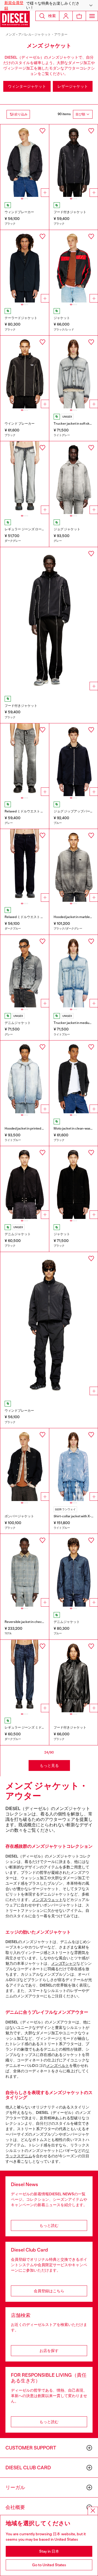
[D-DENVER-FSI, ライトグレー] (74, 372)
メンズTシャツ (64, 1963)
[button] (49, 5)
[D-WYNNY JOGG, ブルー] (74, 760)
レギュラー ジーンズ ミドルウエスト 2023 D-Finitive (43, 1727)
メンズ (10, 34)
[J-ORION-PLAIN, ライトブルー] (74, 1465)
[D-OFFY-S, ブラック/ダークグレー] (74, 865)
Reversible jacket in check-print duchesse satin (40, 1622)
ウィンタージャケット (27, 86)
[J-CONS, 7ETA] (25, 1570)
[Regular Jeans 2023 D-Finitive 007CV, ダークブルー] (25, 1676)
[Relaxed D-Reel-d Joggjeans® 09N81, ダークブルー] (25, 865)
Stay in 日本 (49, 2551)
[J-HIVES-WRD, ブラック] (74, 161)
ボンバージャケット (19, 1516)
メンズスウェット (47, 1900)
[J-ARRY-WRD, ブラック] (25, 1465)
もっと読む (49, 2225)
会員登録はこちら (49, 2291)
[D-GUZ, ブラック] (25, 1183)
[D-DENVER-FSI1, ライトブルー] (74, 971)
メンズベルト (58, 2066)
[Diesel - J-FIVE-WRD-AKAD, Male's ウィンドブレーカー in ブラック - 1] (49, 1325)
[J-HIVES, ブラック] (25, 372)
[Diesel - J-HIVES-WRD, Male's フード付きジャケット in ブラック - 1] (49, 620)
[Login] (66, 16)
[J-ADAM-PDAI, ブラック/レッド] (74, 266)
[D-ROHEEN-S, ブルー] (74, 1570)
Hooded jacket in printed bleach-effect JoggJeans (42, 1128)
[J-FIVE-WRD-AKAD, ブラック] (25, 161)
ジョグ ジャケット (67, 529)
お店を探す (49, 2351)
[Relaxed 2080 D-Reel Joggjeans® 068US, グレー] (25, 760)
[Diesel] (15, 19)
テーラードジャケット (21, 318)
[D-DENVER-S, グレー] (25, 971)
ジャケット (62, 318)
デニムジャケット (18, 1023)
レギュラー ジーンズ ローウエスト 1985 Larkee (39, 529)
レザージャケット (73, 86)
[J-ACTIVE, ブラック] (25, 266)
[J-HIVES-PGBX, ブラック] (74, 1676)
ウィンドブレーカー (19, 212)
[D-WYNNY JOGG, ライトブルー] (25, 1077)
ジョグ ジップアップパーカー (75, 811)
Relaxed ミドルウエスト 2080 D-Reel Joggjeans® (41, 811)
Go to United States (49, 2565)
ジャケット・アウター (51, 34)
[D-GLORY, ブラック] (74, 1077)
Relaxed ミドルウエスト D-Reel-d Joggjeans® (38, 917)
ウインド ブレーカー (20, 424)
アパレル (25, 34)
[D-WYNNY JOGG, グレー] (74, 478)
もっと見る (49, 1765)
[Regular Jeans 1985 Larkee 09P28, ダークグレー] (25, 478)
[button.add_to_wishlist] (42, 131)
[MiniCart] (79, 16)
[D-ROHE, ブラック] (74, 1183)
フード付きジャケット (70, 212)
